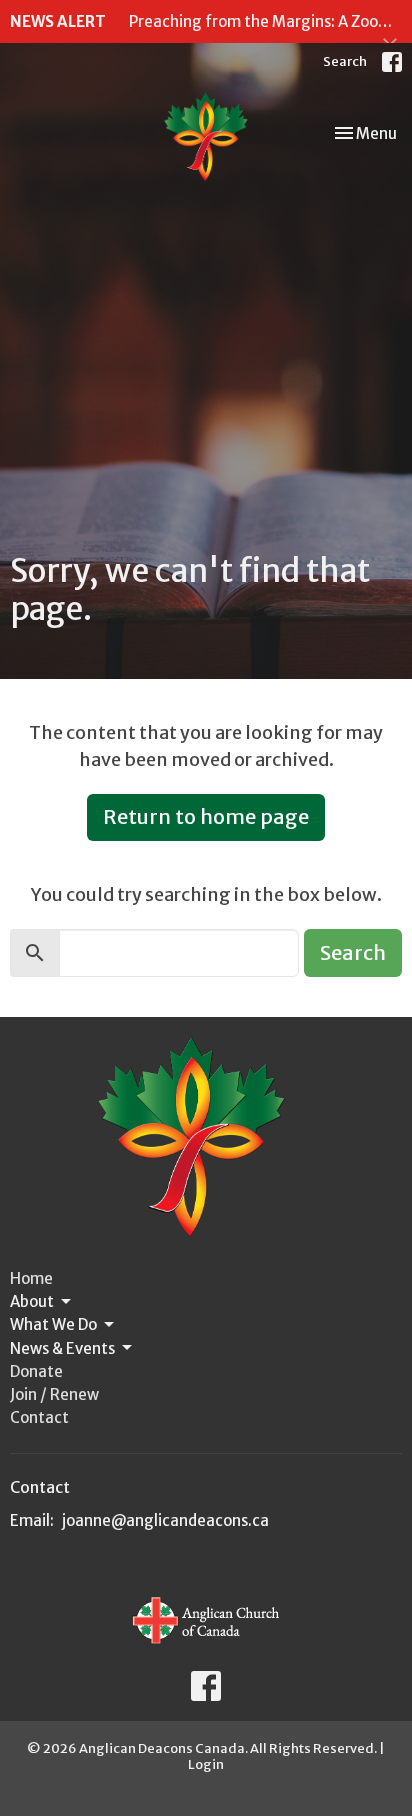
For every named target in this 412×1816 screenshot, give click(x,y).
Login (206, 1764)
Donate (36, 1371)
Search (345, 61)
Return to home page (206, 816)
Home (31, 1278)
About (32, 1301)
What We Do (53, 1324)
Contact (39, 1417)
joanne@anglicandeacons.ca (165, 1520)
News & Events (62, 1348)
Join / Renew (54, 1394)
